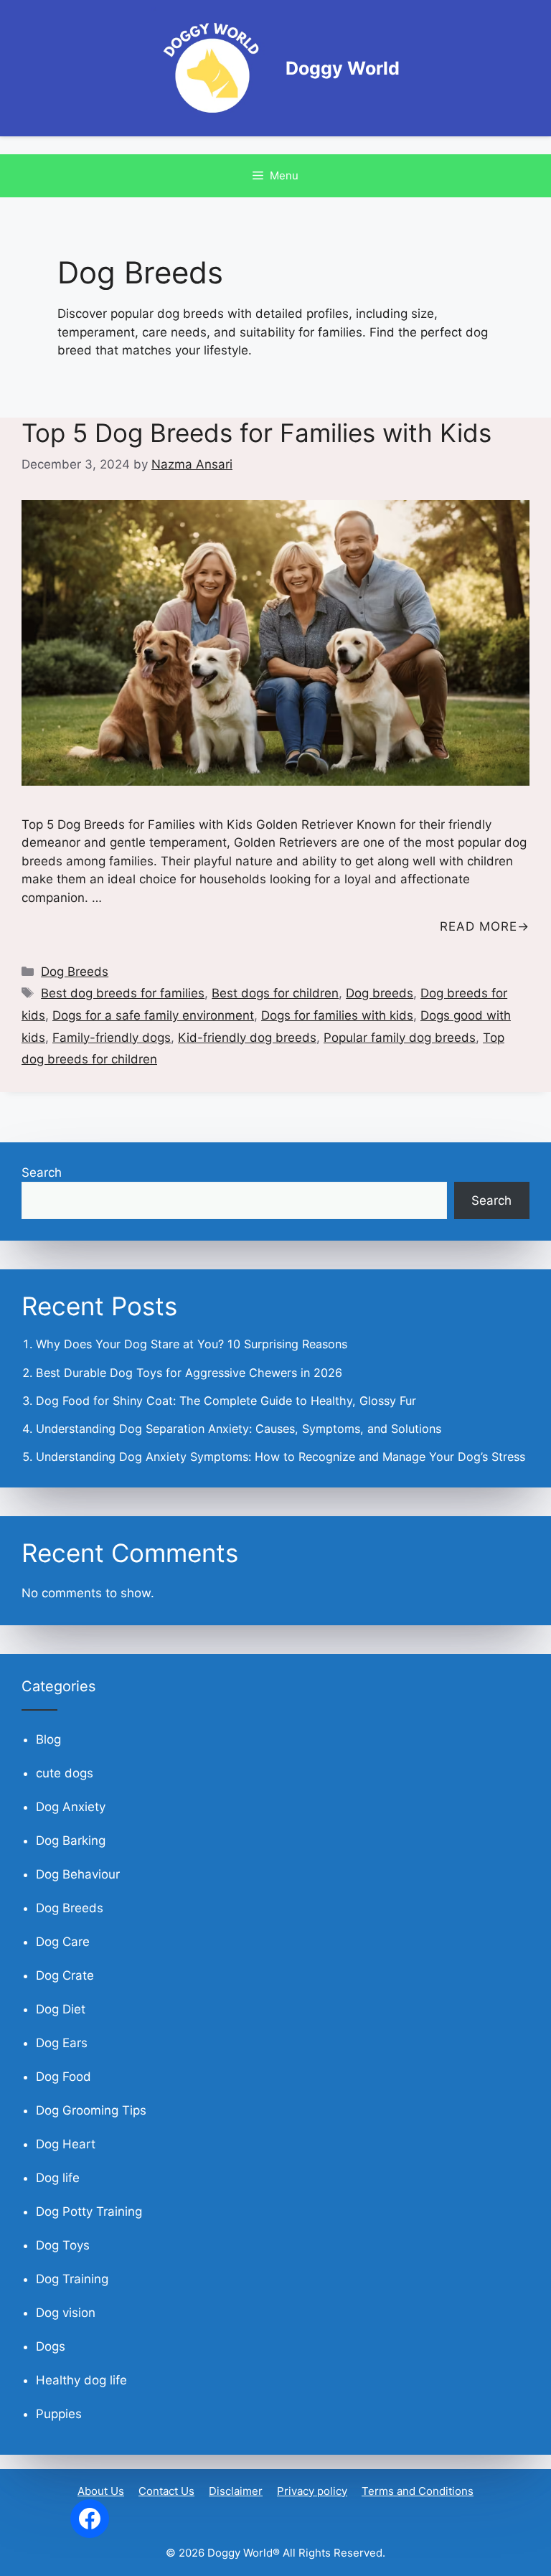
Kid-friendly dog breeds (247, 1038)
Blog (48, 1739)
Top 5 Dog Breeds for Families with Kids (256, 433)
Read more (479, 926)
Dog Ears (62, 2043)
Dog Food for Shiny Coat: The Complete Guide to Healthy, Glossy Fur (226, 1401)
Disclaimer (236, 2491)
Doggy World (343, 68)
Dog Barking (71, 1841)
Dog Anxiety (71, 1807)
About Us (101, 2491)
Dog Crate (65, 1975)
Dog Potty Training (89, 2211)
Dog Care (63, 1942)
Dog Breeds (75, 972)
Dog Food (63, 2077)
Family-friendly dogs (112, 1038)
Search (42, 1172)
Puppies (59, 2414)
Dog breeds (380, 993)
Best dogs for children (275, 993)
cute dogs (65, 1773)
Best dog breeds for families (123, 993)
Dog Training (72, 2279)
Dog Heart (66, 2144)
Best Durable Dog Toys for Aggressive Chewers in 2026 (189, 1373)
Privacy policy (312, 2491)
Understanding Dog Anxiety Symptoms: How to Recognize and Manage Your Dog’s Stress (281, 1457)
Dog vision (66, 2313)
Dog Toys (63, 2245)
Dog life (58, 2178)
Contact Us (166, 2491)
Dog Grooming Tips (91, 2110)
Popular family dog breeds (400, 1038)
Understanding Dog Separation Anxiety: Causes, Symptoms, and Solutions (239, 1429)
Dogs (51, 2346)
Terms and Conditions (418, 2491)
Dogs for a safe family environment (153, 1015)
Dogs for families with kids (337, 1015)
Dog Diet (61, 2009)
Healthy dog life (81, 2380)
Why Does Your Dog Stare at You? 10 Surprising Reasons (192, 1344)
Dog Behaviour (78, 1874)
